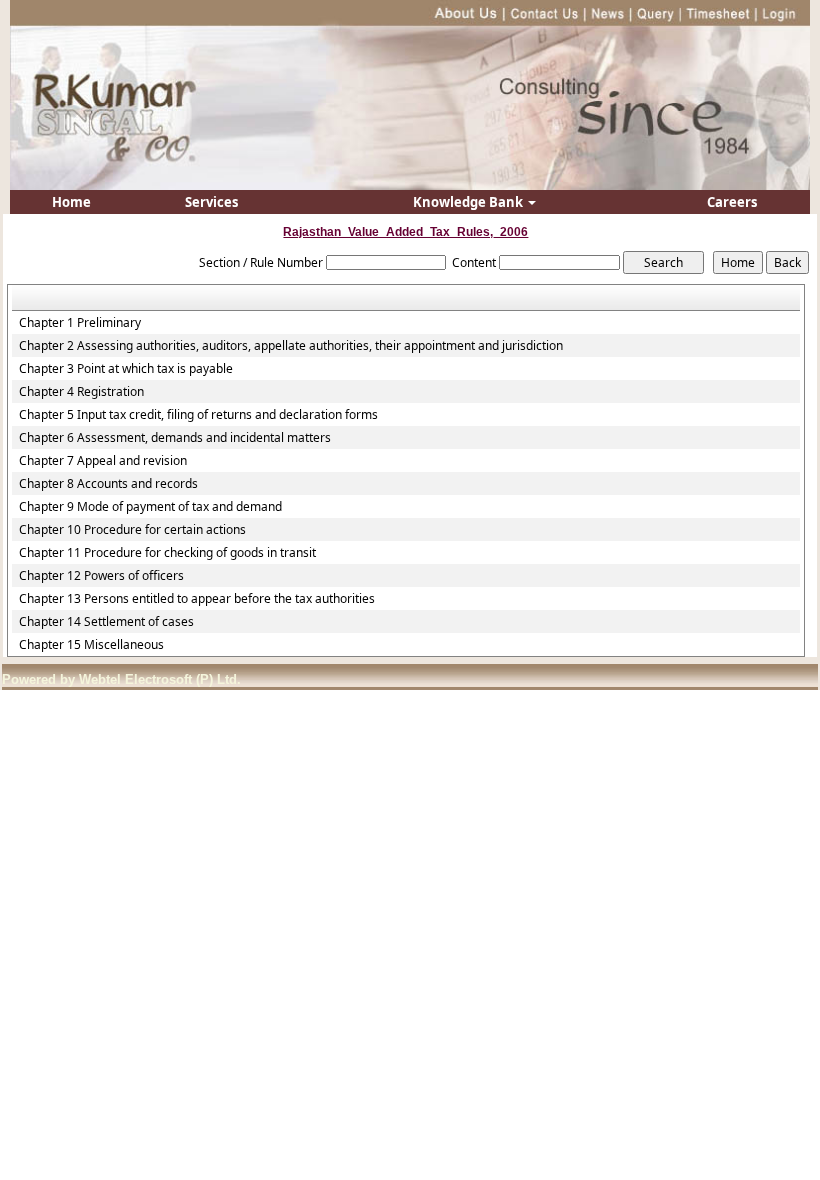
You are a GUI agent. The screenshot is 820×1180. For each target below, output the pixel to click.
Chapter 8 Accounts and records (108, 484)
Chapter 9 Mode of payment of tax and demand (150, 507)
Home (71, 202)
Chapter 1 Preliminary (80, 323)
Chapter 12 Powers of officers (101, 576)
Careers (732, 202)
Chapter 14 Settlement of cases (106, 622)
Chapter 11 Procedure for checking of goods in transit (167, 553)
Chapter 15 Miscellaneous (91, 645)
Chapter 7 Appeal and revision (103, 461)
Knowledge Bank (469, 202)
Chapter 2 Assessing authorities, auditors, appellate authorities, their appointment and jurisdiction (291, 346)
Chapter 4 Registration (81, 392)
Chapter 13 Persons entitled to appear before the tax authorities (197, 599)
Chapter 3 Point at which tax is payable (126, 369)
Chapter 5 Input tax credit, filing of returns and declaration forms (198, 415)
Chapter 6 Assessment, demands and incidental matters (175, 438)
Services (211, 202)
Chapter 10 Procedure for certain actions (132, 530)
